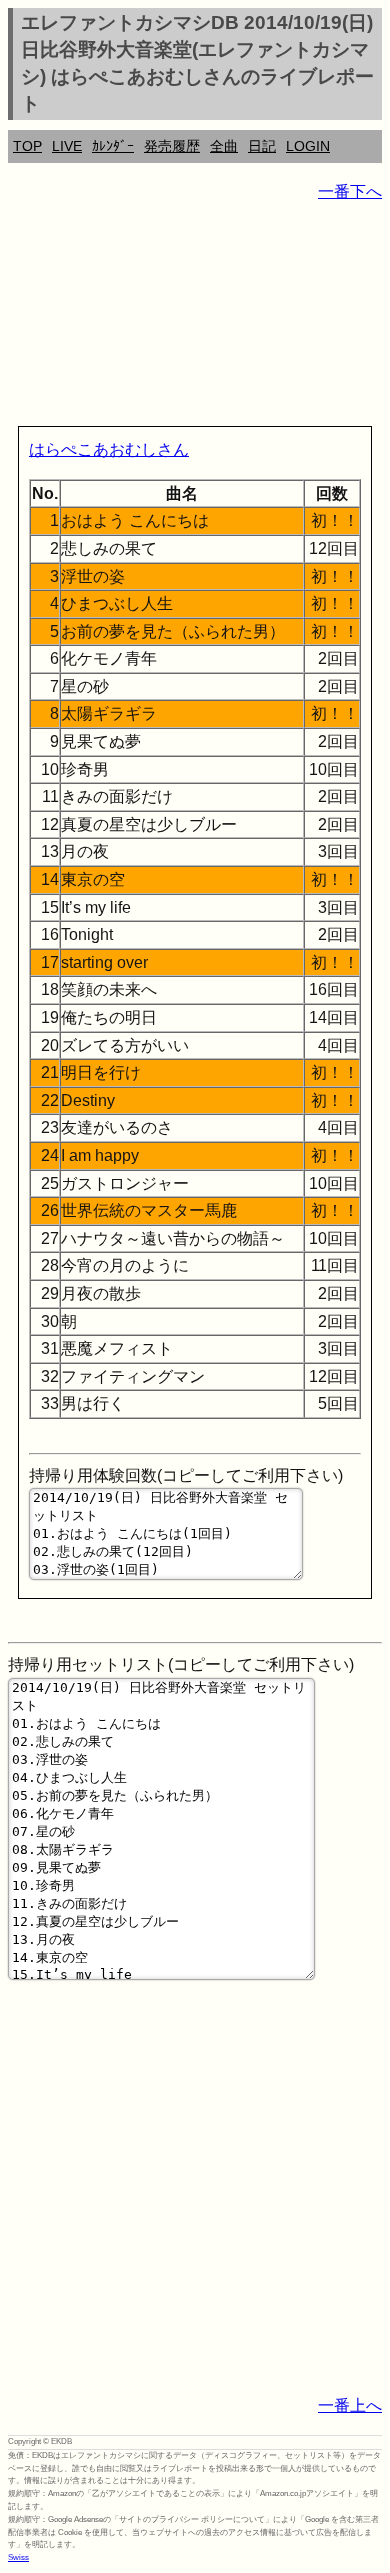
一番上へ (350, 2405)
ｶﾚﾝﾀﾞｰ (113, 146)
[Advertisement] (195, 318)
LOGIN (308, 146)
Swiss (18, 2557)
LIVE (67, 146)
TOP (27, 146)
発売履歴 (172, 146)
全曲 (224, 146)
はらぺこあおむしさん (109, 449)
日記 (262, 146)
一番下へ (350, 191)
